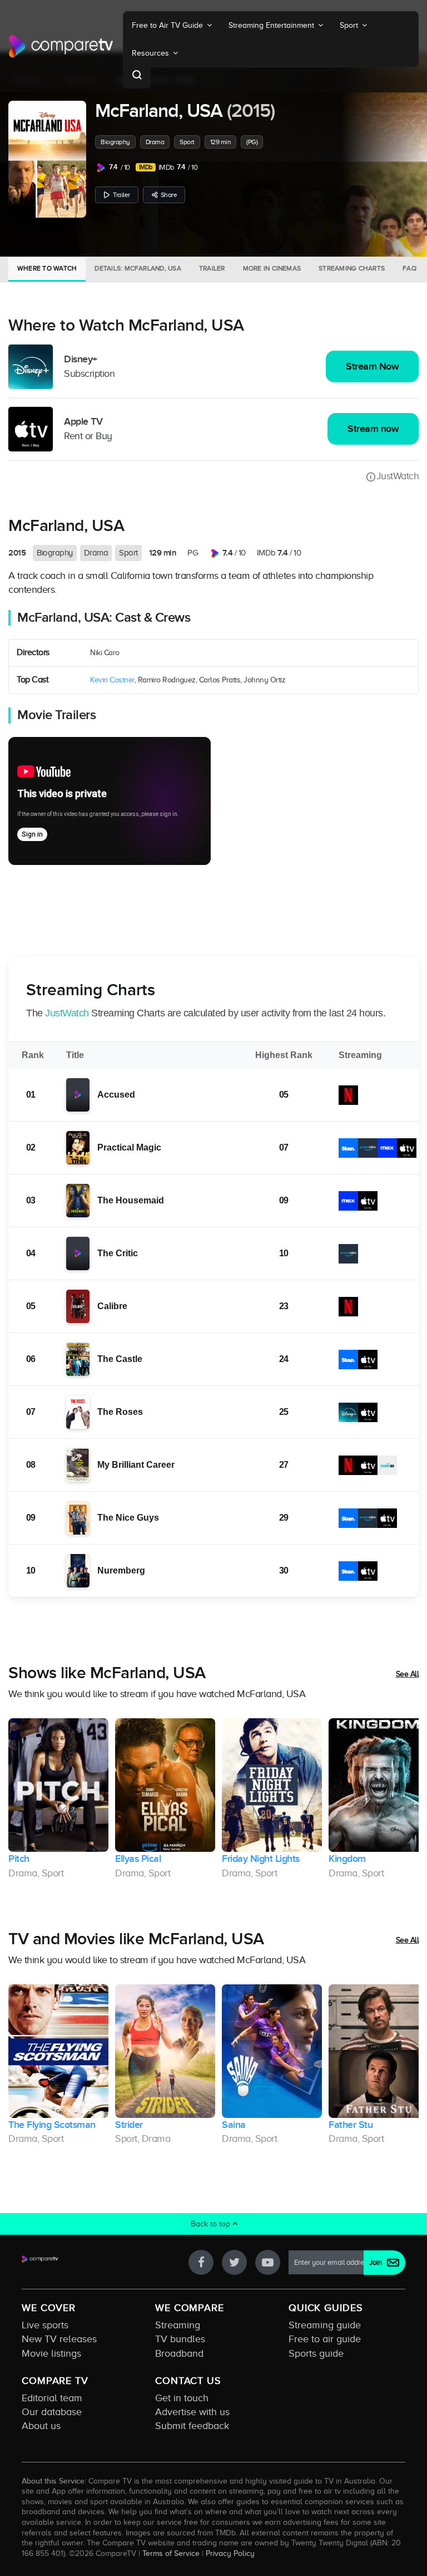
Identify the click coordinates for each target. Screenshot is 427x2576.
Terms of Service (171, 2553)
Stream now (373, 429)
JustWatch (398, 476)
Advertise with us (192, 2412)
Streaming (178, 2325)
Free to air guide (325, 2339)
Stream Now (372, 367)
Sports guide (316, 2353)
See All (408, 1674)
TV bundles (180, 2339)
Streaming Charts (352, 268)
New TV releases (59, 2339)
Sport (187, 142)
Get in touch (182, 2398)
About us (41, 2426)
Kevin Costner (112, 680)
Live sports (45, 2325)
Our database (52, 2412)
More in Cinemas (272, 268)
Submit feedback (192, 2426)
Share (169, 195)
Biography (115, 142)
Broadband (179, 2353)
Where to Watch (47, 268)
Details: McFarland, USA (138, 268)
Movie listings (51, 2353)
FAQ (409, 268)
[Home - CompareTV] (61, 46)
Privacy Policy (230, 2553)
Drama (155, 142)
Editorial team (52, 2398)
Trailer (121, 195)
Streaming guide (325, 2325)
